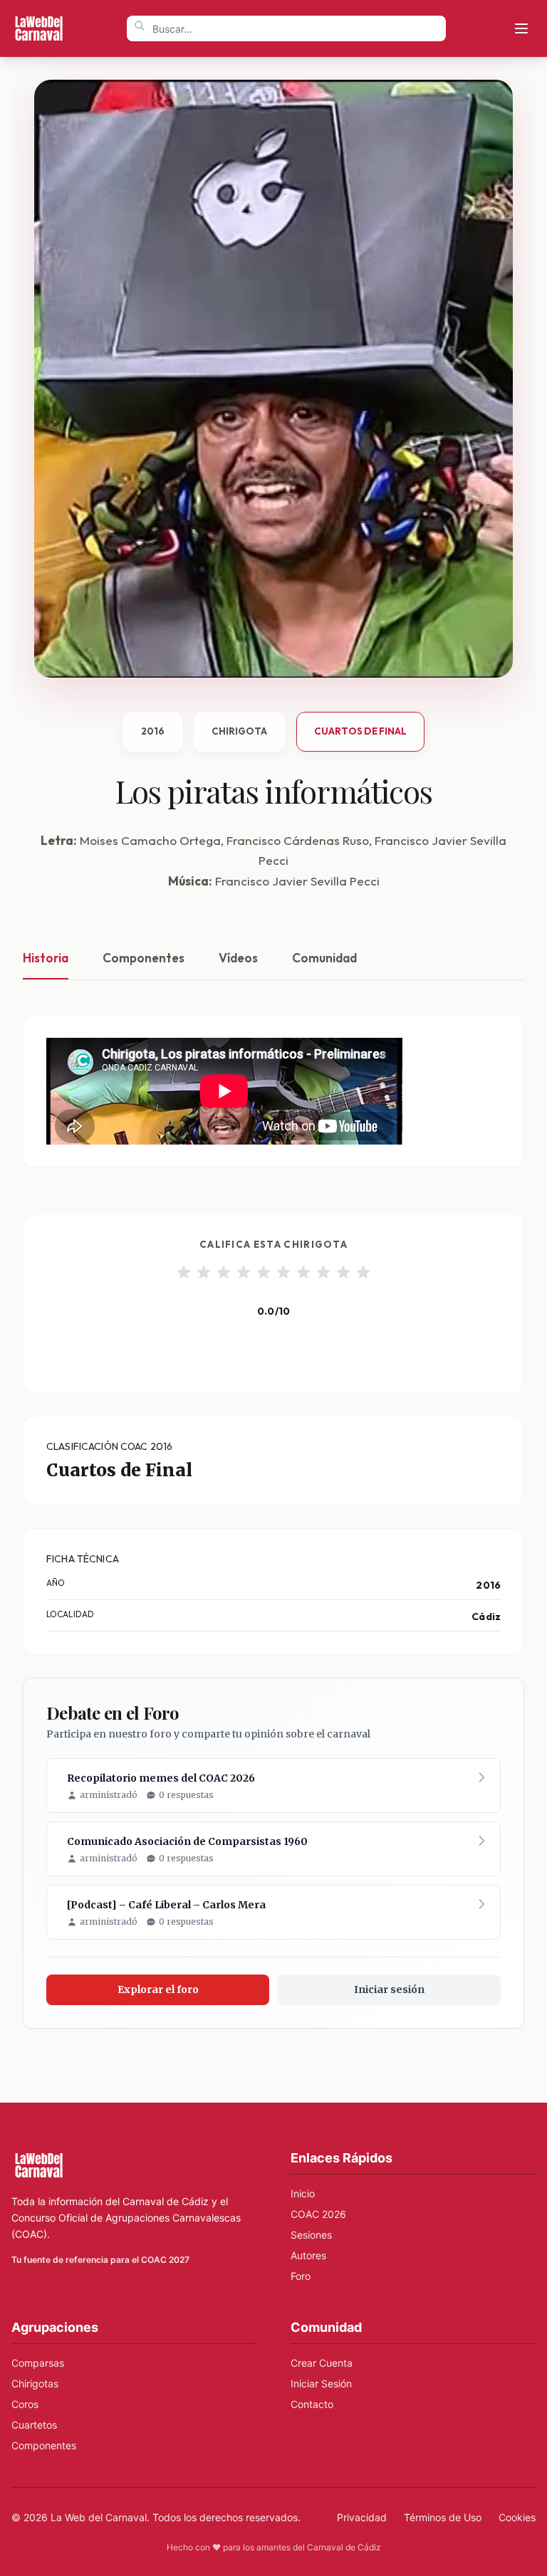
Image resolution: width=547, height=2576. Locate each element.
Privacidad (362, 2517)
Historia (46, 958)
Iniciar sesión (389, 1989)
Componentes (144, 958)
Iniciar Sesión (321, 2383)
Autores (308, 2255)
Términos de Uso (443, 2517)
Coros (25, 2404)
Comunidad (324, 958)
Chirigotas (35, 2383)
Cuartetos (34, 2425)
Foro (301, 2276)
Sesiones (311, 2235)
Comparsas (38, 2363)
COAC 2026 (318, 2214)
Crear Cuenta (322, 2363)
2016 (153, 731)
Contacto (312, 2404)
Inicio (303, 2193)
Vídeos (238, 958)
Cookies (517, 2517)
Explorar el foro (158, 1989)
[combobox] (286, 28)
